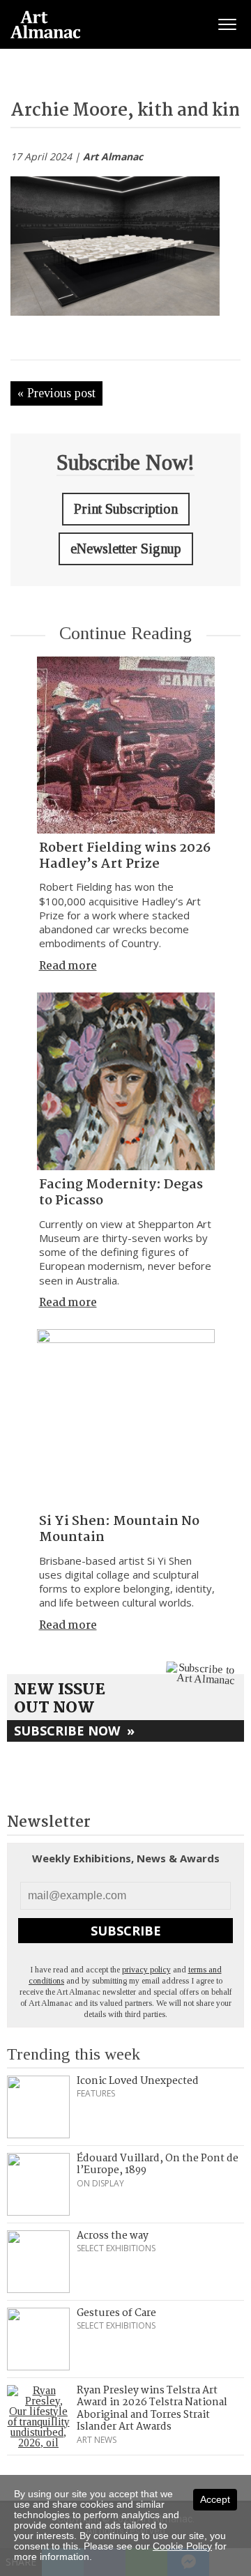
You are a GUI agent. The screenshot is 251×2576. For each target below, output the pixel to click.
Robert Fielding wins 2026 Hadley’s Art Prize (125, 856)
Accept (215, 2499)
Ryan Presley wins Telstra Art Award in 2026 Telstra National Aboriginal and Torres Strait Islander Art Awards (152, 2409)
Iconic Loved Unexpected (138, 2081)
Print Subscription (126, 509)
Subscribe (126, 1931)
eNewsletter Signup (126, 549)
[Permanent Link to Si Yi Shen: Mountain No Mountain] (126, 1418)
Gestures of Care (116, 2313)
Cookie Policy (182, 2546)
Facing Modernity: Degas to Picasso (121, 1193)
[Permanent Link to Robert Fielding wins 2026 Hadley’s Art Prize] (126, 745)
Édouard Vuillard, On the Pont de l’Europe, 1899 (158, 2165)
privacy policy (146, 1970)
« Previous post (56, 393)
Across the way (113, 2236)
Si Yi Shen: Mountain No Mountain (119, 1529)
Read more (68, 966)
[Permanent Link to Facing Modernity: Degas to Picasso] (126, 1081)
